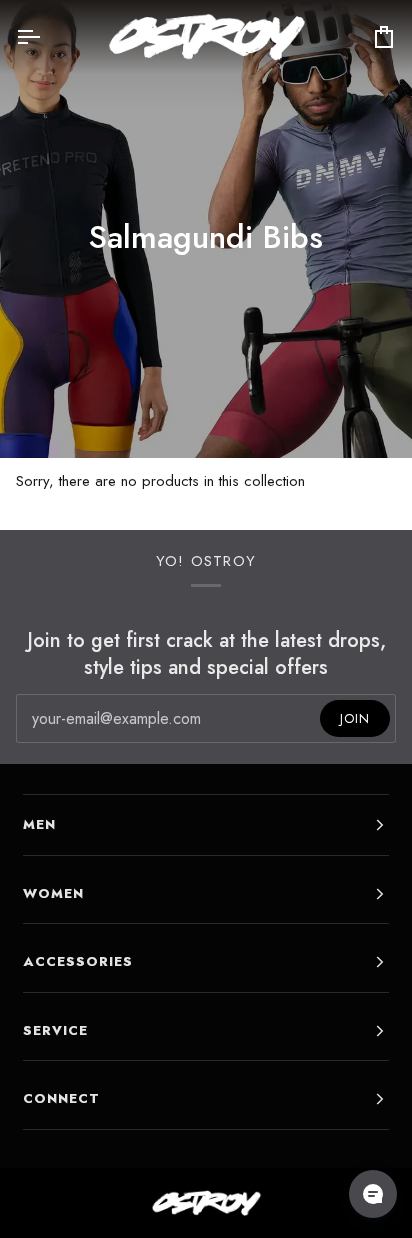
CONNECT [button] (61, 1098)
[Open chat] (373, 1194)
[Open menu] (46, 37)
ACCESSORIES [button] (78, 961)
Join (355, 718)
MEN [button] (39, 824)
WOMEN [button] (53, 893)
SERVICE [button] (55, 1030)
